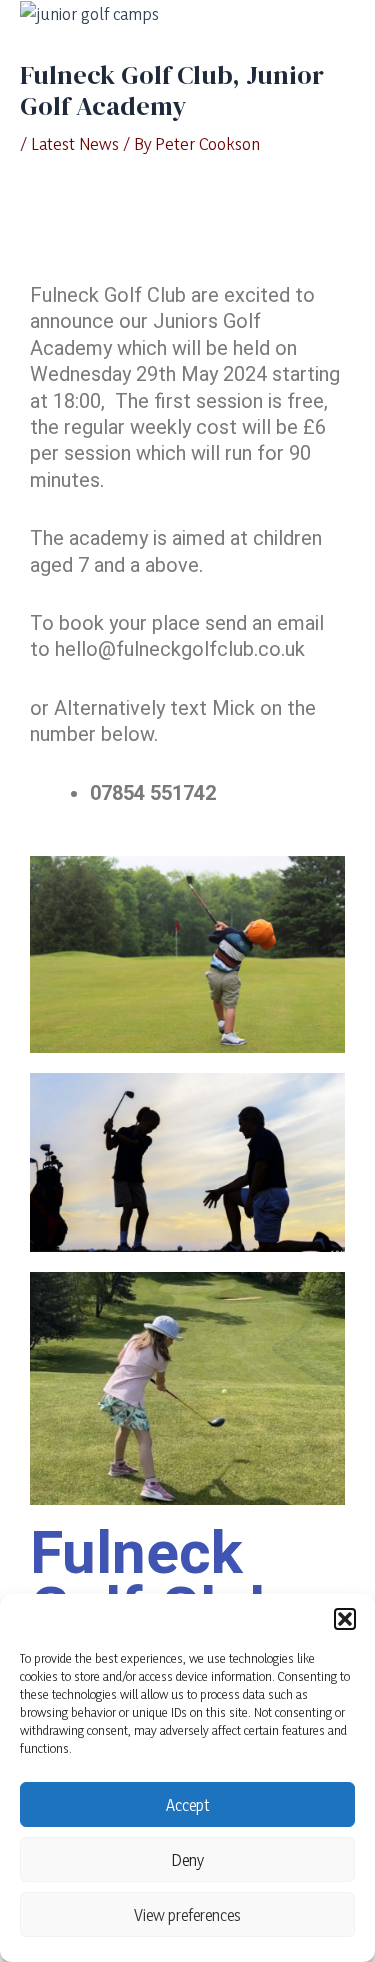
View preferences (187, 1915)
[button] (345, 1619)
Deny (188, 1860)
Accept (188, 1805)
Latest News (75, 143)
